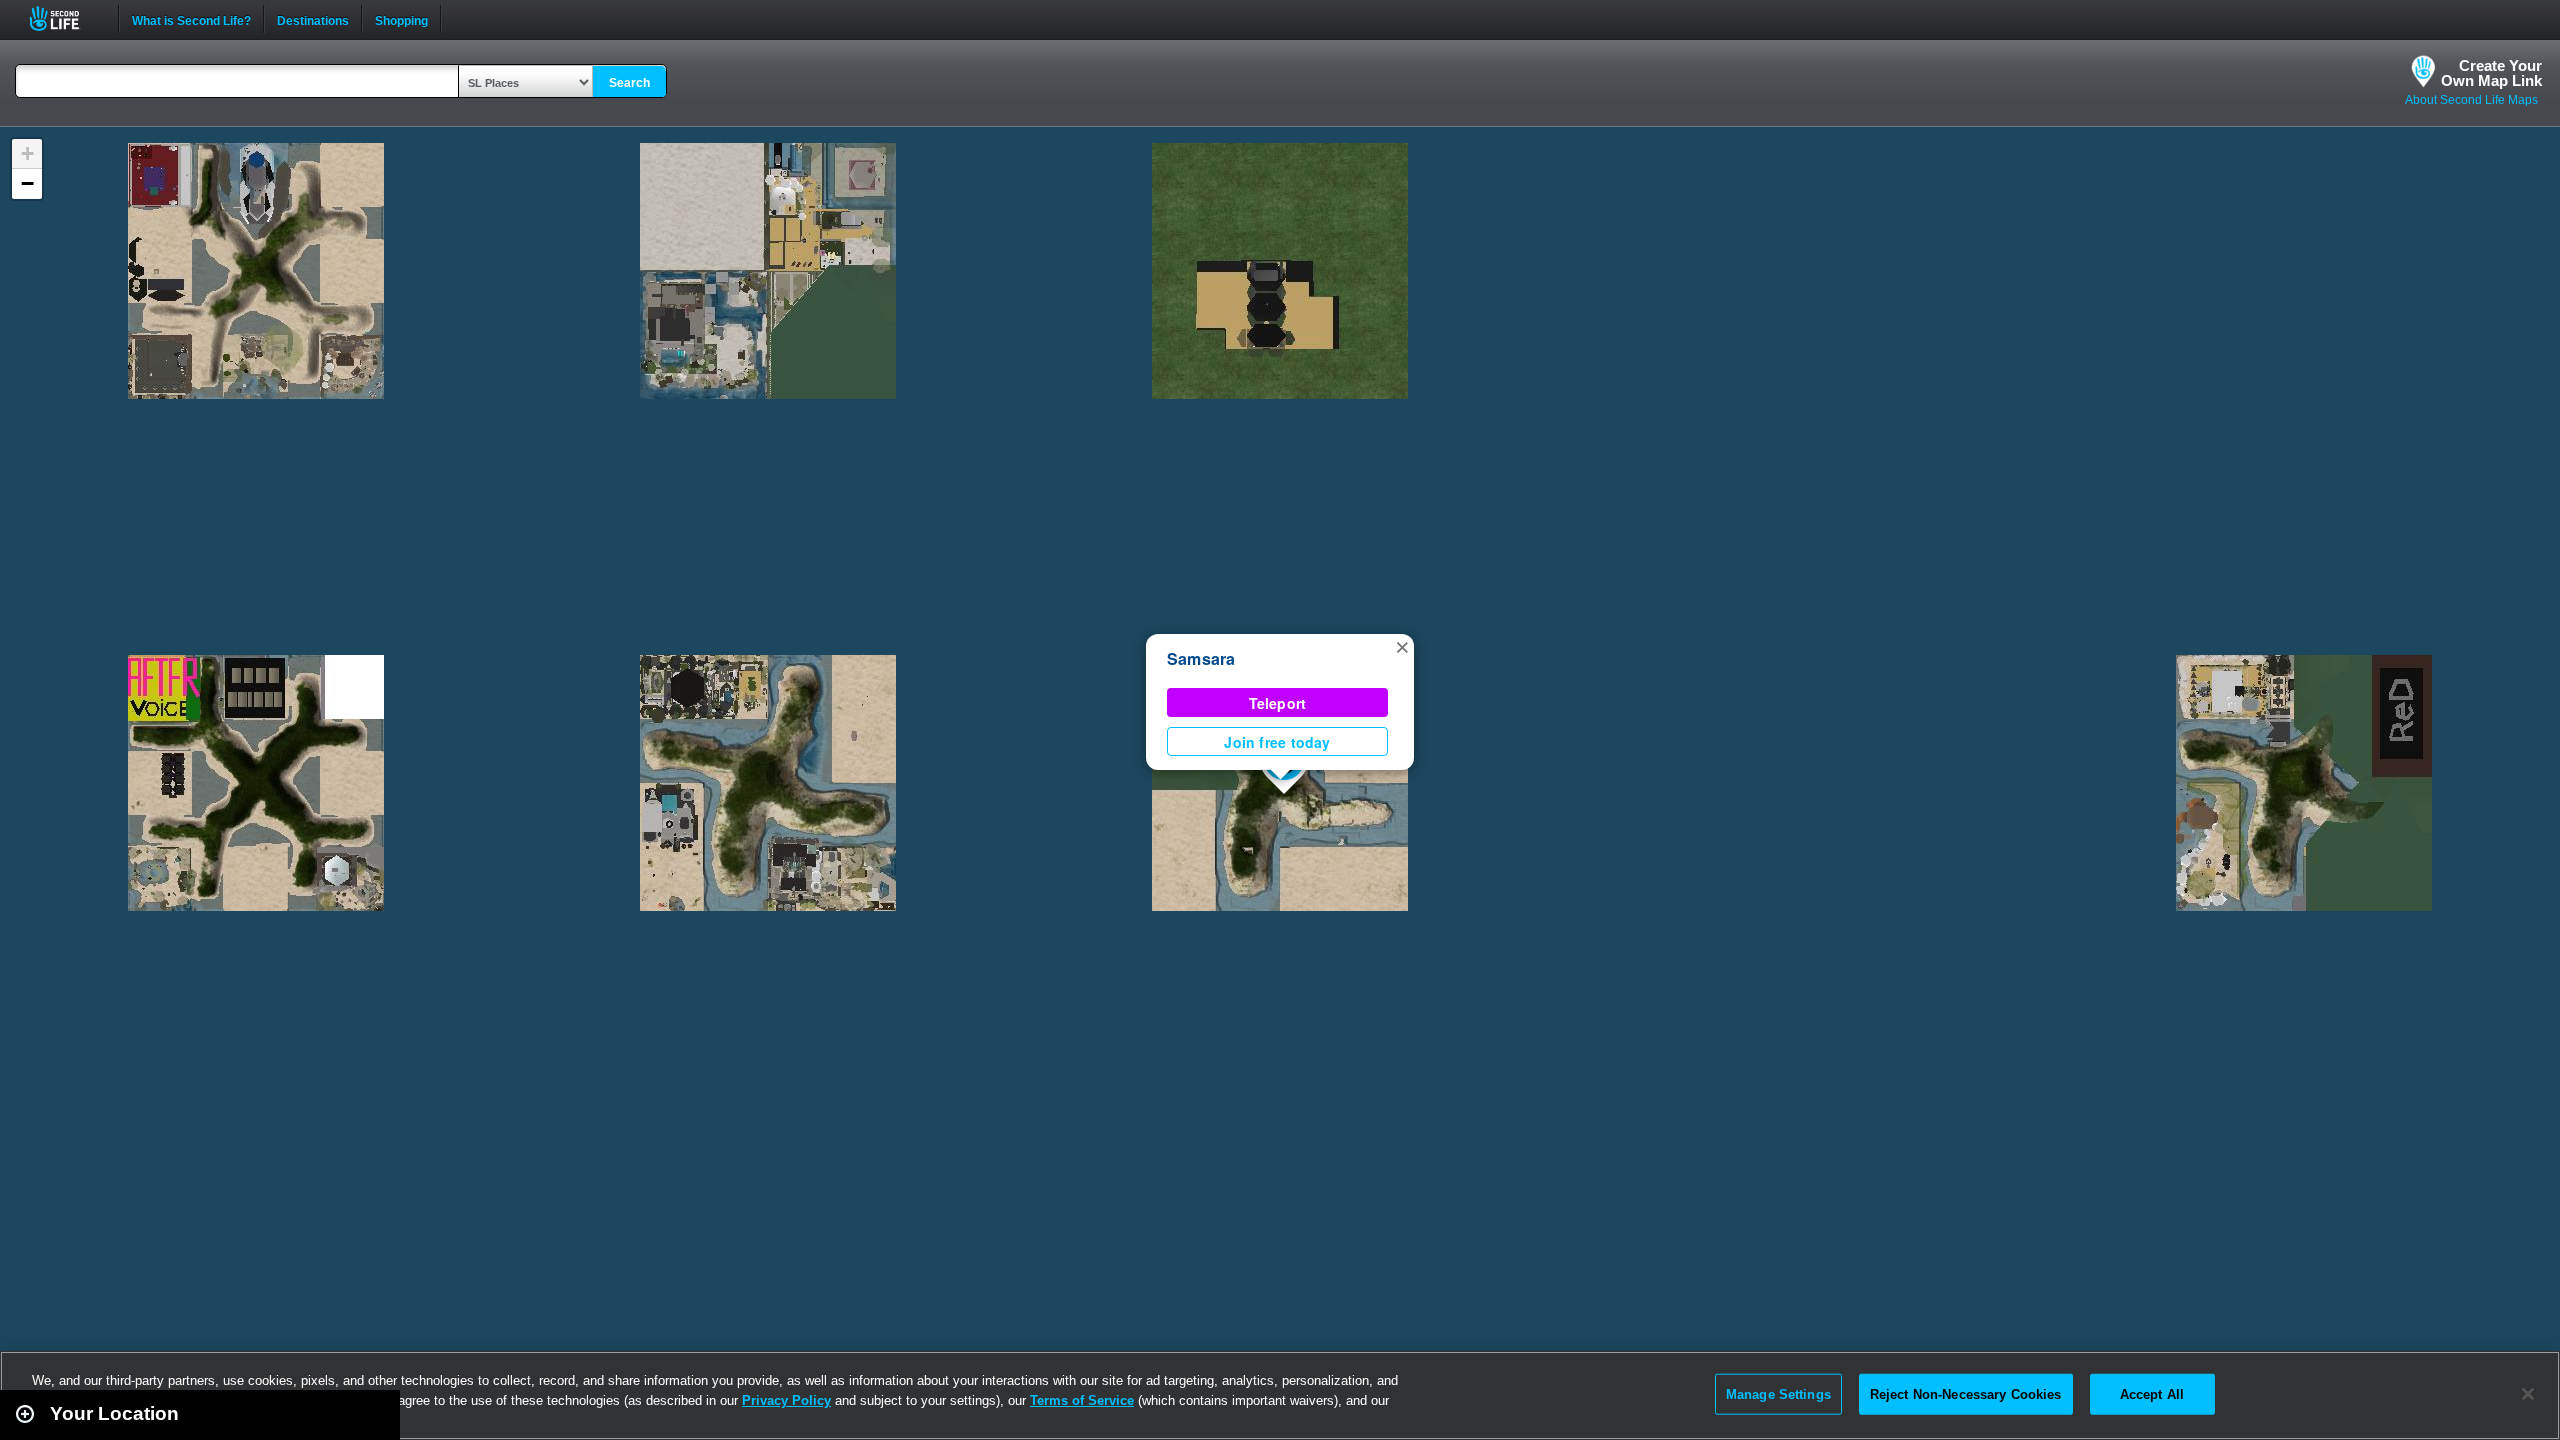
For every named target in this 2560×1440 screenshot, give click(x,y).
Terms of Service (1082, 1400)
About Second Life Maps (2471, 100)
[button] (1402, 646)
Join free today (1277, 742)
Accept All (2152, 1393)
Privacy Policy (786, 1400)
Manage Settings (1778, 1393)
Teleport (1278, 703)
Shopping (401, 19)
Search (629, 83)
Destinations (313, 19)
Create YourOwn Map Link (2491, 73)
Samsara (1201, 658)
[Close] (2528, 1394)
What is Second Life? (191, 19)
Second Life (65, 18)
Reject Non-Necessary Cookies (1966, 1393)
